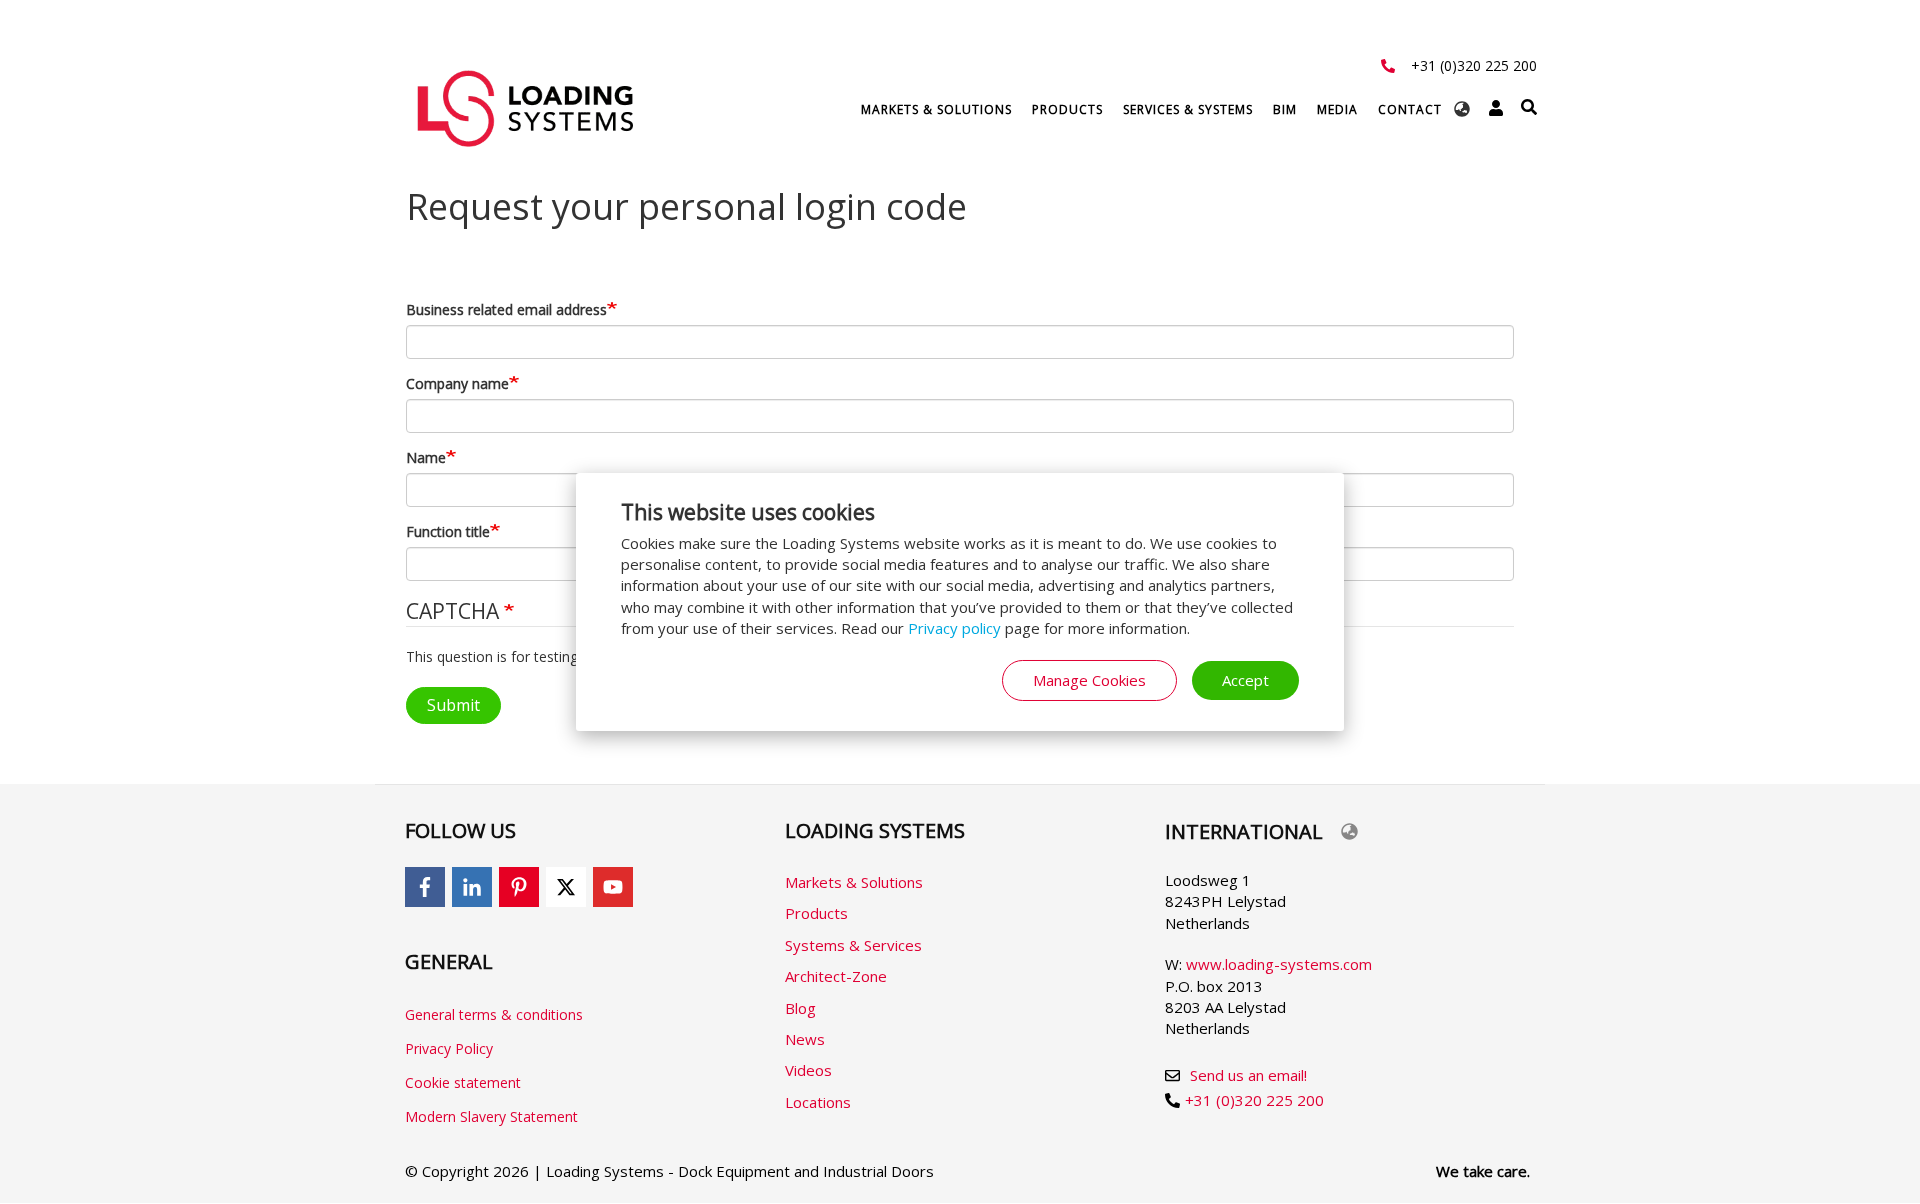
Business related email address (506, 309)
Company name (457, 383)
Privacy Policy (449, 1048)
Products (1067, 109)
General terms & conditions (494, 1014)
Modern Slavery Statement (491, 1116)
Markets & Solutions (936, 109)
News (805, 1039)
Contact (1410, 109)
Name (426, 457)
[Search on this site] (1529, 107)
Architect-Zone (836, 976)
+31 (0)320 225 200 (1474, 65)
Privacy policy (954, 628)
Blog (800, 1008)
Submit (453, 705)
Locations (818, 1102)
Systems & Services (853, 945)
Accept (1245, 680)
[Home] (525, 108)
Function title (448, 531)
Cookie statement (463, 1082)
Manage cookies (1089, 680)
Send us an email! (1248, 1075)
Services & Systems (1188, 109)
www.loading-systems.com (1279, 964)
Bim (1285, 109)
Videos (808, 1070)
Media (1337, 109)
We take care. (1483, 1171)
